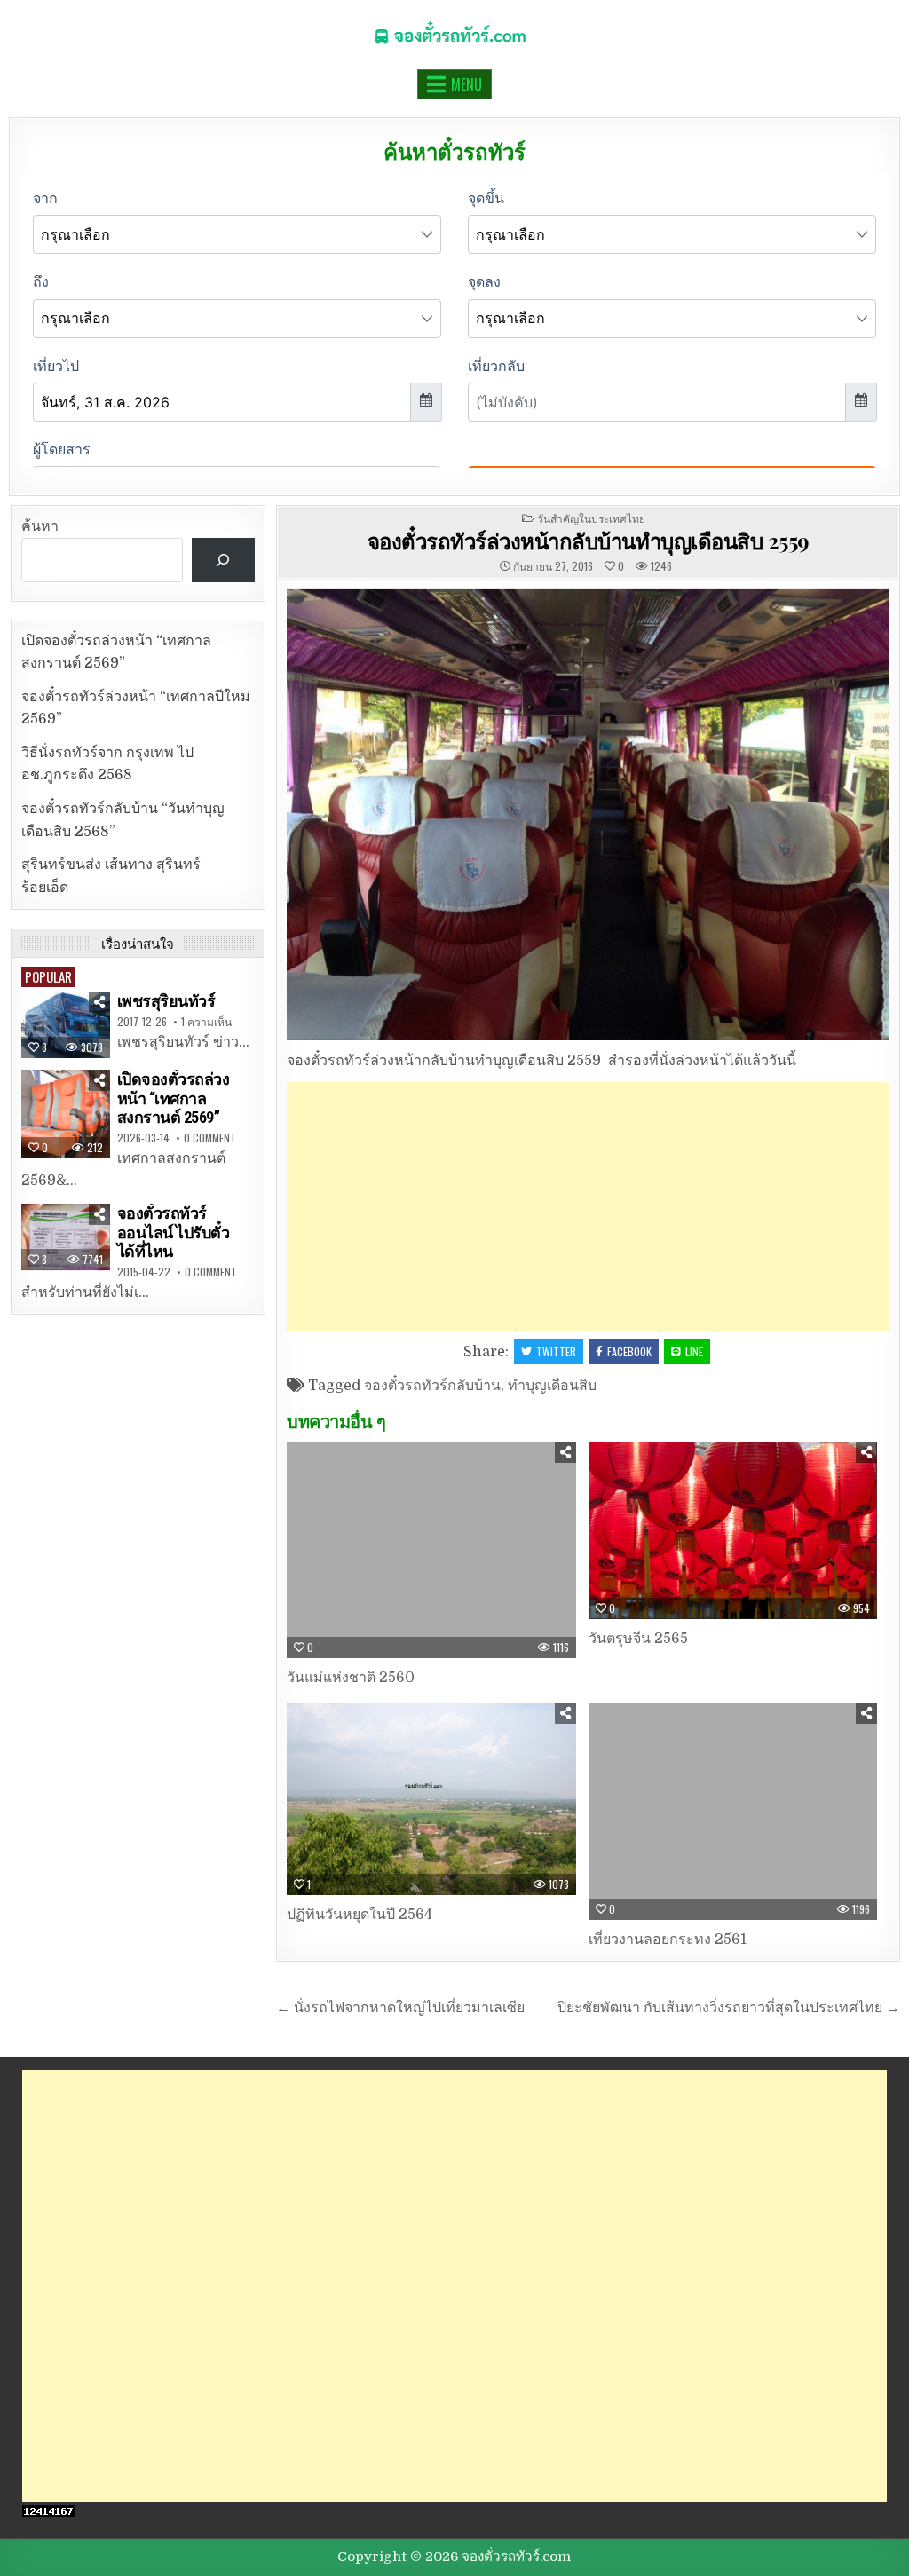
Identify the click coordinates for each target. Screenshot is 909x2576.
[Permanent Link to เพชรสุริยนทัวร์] (66, 1025)
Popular (48, 976)
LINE (694, 1351)
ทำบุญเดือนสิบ (552, 1386)
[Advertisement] (588, 1206)
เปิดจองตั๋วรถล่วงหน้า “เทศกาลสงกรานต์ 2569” (174, 1098)
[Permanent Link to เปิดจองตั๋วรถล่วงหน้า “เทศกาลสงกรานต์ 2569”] (66, 1114)
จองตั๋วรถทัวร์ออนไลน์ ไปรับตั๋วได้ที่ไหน (174, 1232)
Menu (466, 84)
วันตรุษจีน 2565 (638, 1639)
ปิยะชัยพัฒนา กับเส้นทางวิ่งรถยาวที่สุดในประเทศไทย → (729, 2008)
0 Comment (210, 1138)
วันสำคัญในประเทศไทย (591, 518)
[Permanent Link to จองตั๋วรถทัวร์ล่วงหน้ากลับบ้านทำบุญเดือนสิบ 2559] (588, 814)
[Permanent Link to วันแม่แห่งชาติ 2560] (431, 1550)
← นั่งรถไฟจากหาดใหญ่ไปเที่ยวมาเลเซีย (400, 2008)
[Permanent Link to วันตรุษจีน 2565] (733, 1531)
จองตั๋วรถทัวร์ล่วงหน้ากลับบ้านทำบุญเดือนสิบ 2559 (589, 541)
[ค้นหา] (223, 560)
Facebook (629, 1351)
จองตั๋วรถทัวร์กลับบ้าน (432, 1386)
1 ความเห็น (206, 1022)
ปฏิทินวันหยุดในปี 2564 (360, 1915)
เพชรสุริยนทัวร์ (166, 1001)
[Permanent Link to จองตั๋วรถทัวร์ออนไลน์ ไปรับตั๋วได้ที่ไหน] (66, 1237)
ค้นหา (40, 526)
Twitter (556, 1351)
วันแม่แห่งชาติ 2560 (351, 1678)
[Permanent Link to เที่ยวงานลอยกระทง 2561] (733, 1811)
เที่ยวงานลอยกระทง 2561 (668, 1940)
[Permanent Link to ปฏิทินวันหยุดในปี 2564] (431, 1799)
